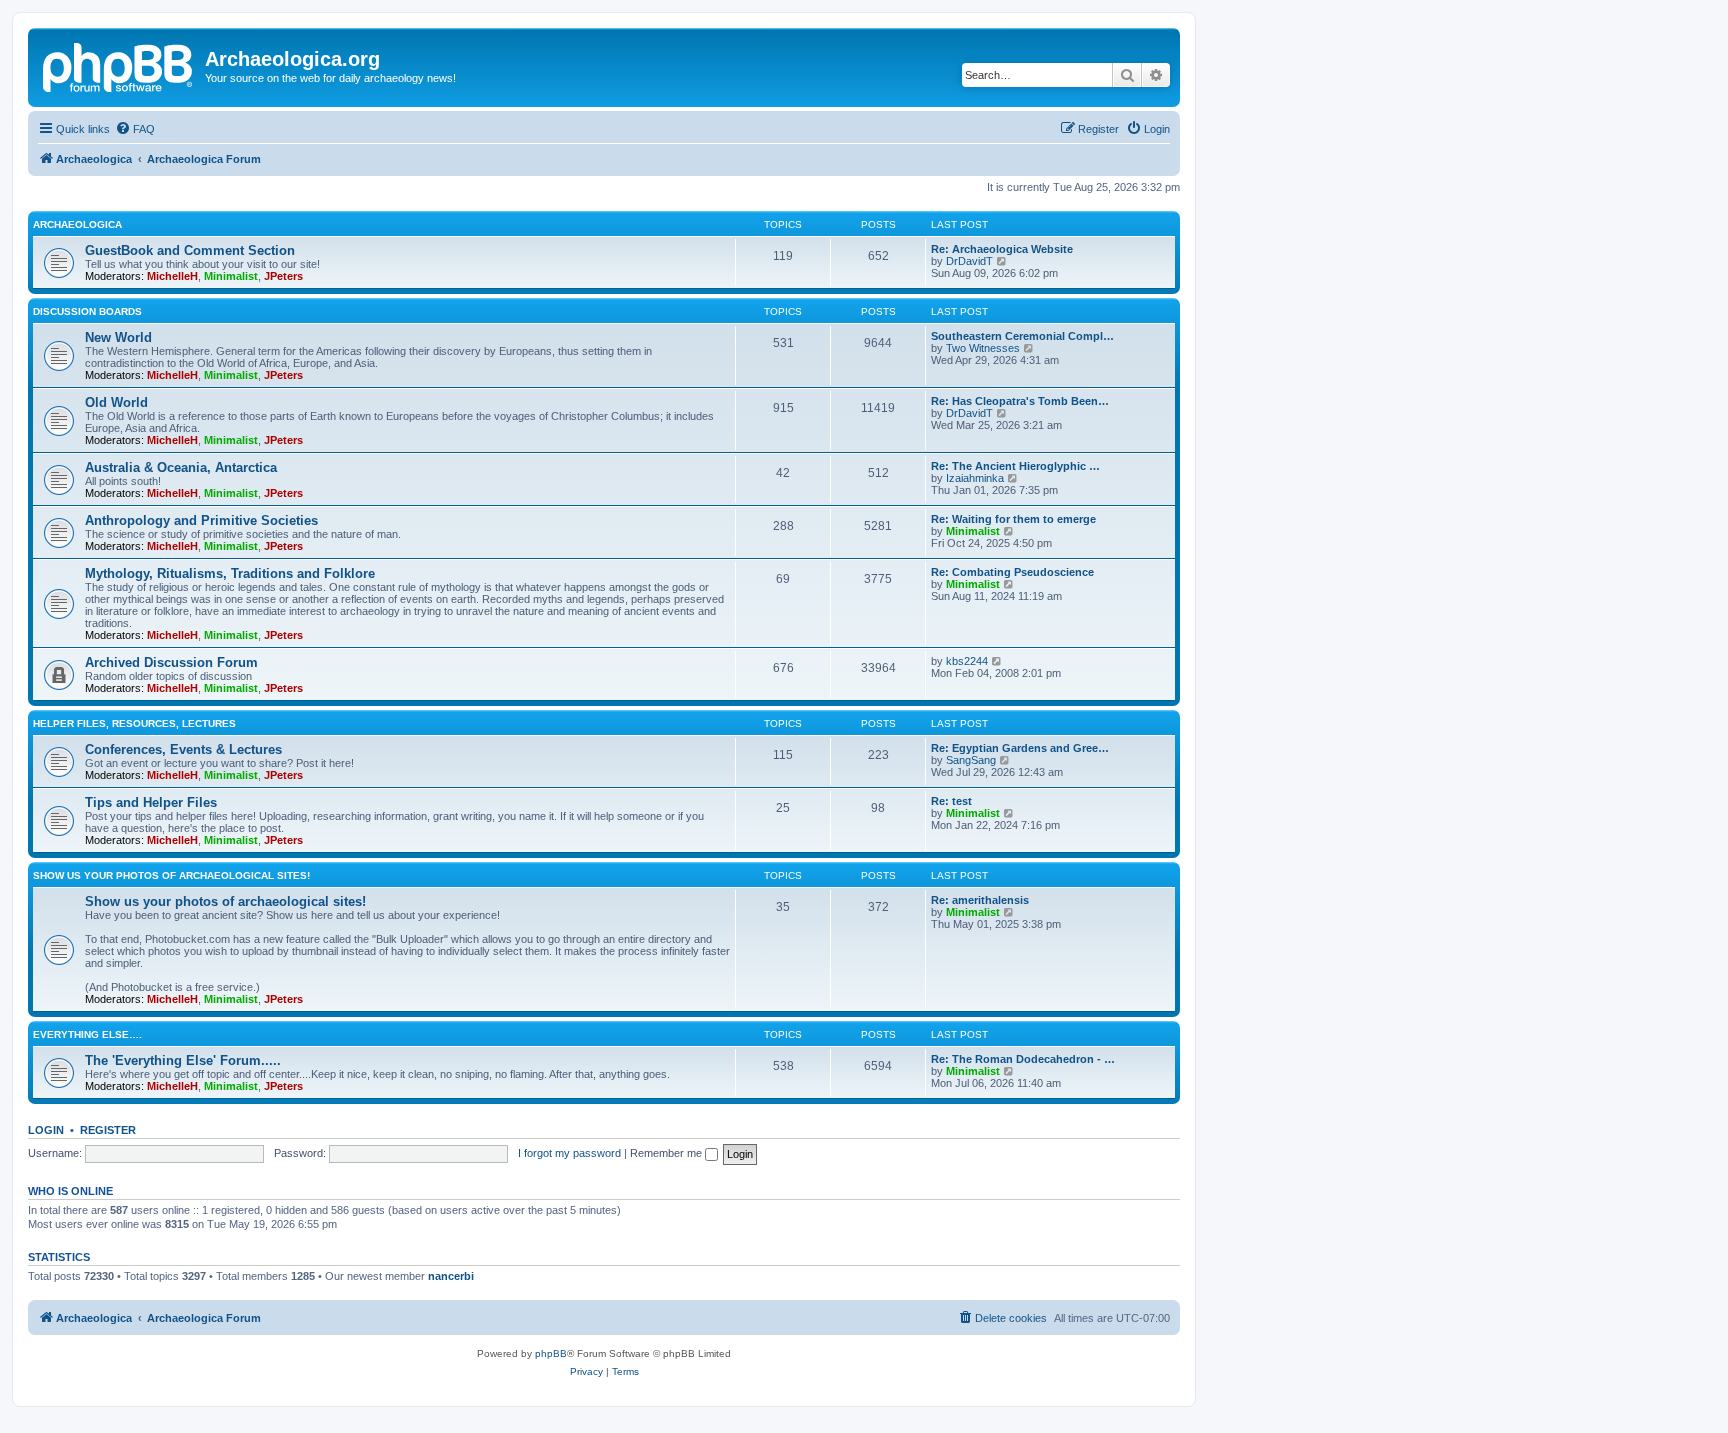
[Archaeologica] (119, 65)
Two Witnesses (983, 348)
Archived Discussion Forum (171, 662)
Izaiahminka (975, 478)
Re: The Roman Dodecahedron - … (1023, 1059)
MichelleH (172, 276)
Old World (116, 402)
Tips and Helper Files (151, 802)
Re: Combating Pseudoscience (1012, 572)
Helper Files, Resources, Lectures (134, 723)
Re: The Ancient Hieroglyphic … (1015, 466)
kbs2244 (967, 661)
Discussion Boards (87, 311)
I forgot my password (569, 1153)
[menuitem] (135, 129)
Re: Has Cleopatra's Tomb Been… (1020, 401)
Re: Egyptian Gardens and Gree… (1020, 748)
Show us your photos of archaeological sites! (171, 875)
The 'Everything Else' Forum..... (183, 1060)
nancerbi (451, 1276)
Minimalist (231, 276)
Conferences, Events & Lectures (183, 749)
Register (108, 1130)
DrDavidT (969, 261)
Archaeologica (77, 224)
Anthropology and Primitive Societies (201, 520)
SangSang (971, 760)
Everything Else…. (87, 1034)
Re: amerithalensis (980, 900)
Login (46, 1130)
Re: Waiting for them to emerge (1013, 519)
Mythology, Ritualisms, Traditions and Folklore (230, 573)
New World (118, 337)
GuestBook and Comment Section (190, 250)
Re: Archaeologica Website (1002, 249)
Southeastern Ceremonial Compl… (1022, 336)
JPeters (283, 276)
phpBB (551, 1353)
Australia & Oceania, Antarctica (181, 467)
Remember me (667, 1153)
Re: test (951, 801)
